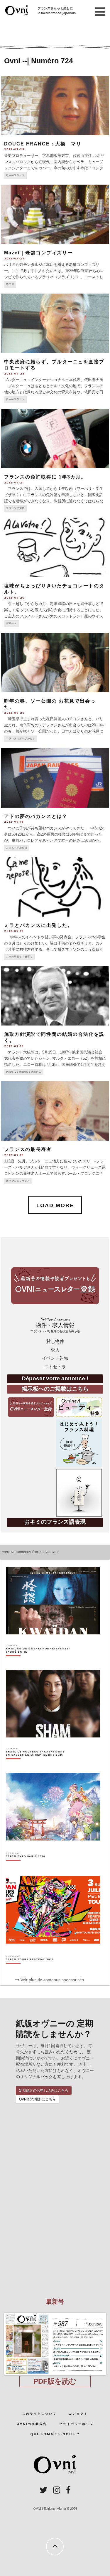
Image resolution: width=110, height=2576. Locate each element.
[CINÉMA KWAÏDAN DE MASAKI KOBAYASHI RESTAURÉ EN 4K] (38, 1661)
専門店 (10, 284)
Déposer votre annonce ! (55, 1378)
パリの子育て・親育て (19, 957)
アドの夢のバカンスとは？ (38, 816)
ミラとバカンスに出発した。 (38, 925)
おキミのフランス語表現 (55, 1522)
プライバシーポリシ (76, 2424)
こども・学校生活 (17, 848)
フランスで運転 (15, 508)
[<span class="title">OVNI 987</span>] (55, 2313)
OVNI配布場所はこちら (37, 2099)
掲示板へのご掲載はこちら (55, 1389)
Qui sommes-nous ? (55, 2434)
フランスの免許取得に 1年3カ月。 (45, 477)
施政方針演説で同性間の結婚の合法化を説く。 (54, 1037)
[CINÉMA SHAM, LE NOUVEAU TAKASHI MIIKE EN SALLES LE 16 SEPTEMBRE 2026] (38, 1764)
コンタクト (78, 2414)
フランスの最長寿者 (28, 1149)
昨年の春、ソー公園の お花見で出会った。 (50, 704)
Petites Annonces (55, 1325)
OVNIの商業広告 (32, 2424)
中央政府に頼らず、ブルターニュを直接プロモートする (54, 365)
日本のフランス (15, 175)
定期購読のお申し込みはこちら (44, 2090)
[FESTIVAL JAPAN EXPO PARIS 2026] (26, 1867)
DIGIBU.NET (50, 1552)
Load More (55, 1205)
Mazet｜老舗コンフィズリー (38, 253)
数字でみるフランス (18, 1181)
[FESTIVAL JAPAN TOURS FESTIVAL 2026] (30, 1970)
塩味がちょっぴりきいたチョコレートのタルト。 (54, 589)
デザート (11, 623)
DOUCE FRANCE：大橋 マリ (43, 144)
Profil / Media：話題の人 (24, 1072)
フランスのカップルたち (21, 739)
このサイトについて (39, 2414)
